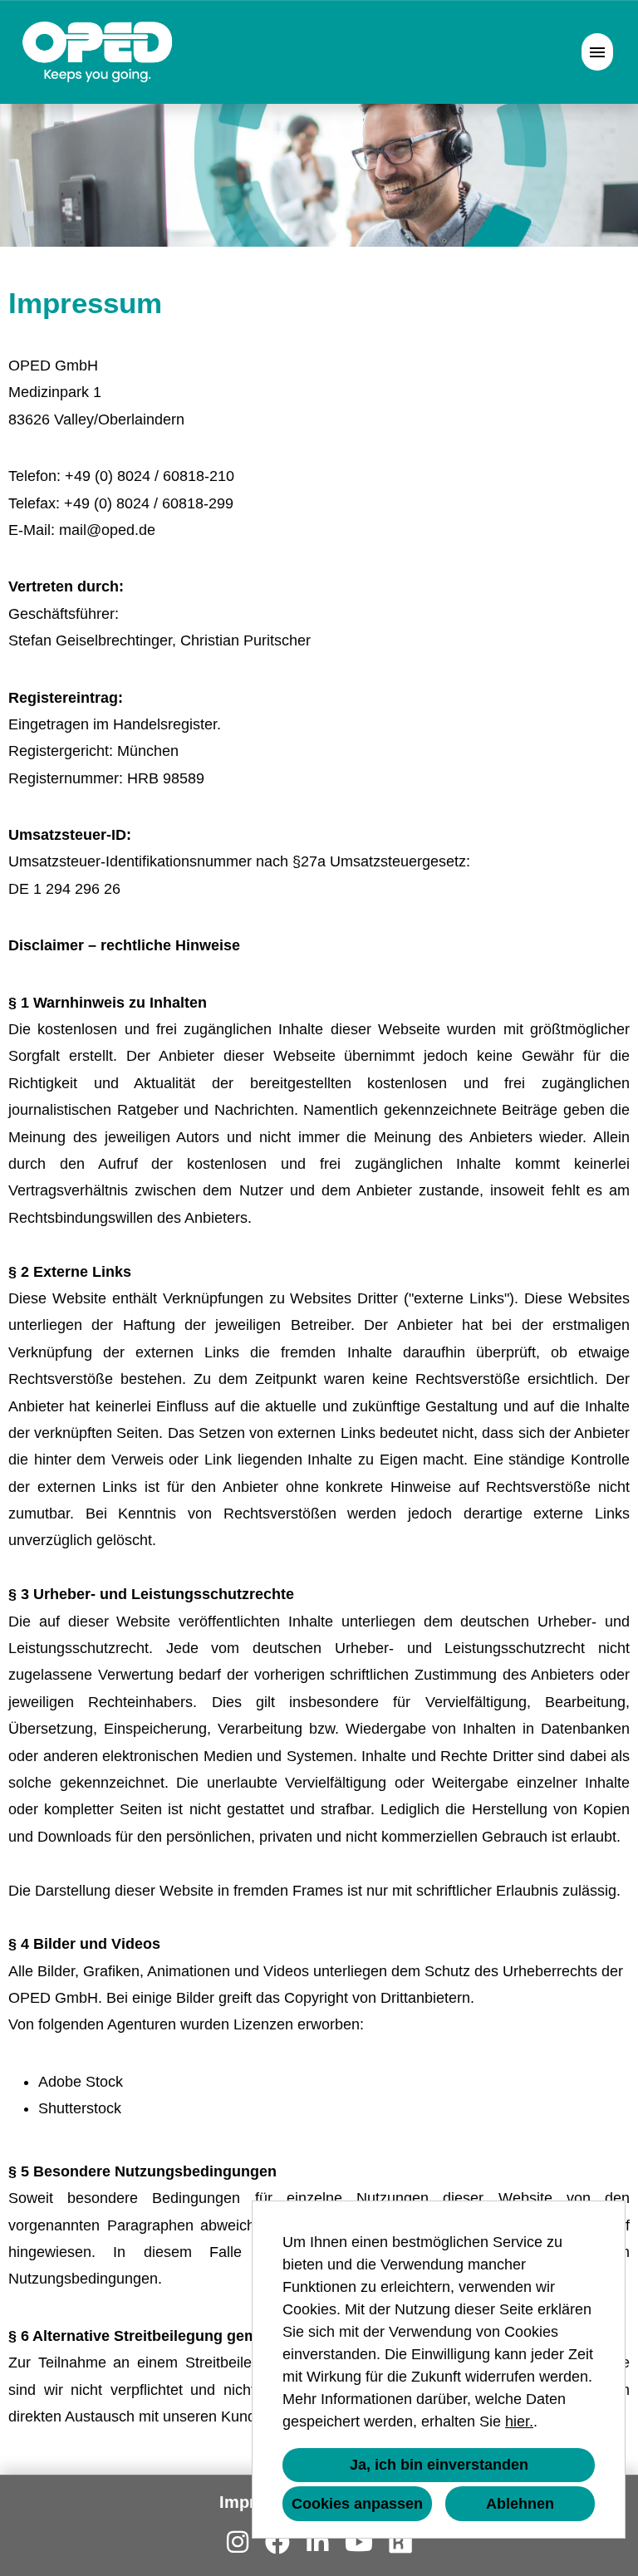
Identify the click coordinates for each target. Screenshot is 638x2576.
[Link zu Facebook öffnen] (277, 2542)
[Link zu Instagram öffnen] (238, 2542)
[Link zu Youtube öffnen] (359, 2542)
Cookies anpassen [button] (357, 2504)
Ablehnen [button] (520, 2504)
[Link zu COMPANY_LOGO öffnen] (98, 52)
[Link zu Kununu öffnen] (400, 2542)
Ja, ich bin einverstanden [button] (439, 2465)
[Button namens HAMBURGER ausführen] (597, 52)
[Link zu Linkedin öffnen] (317, 2542)
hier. (519, 2421)
